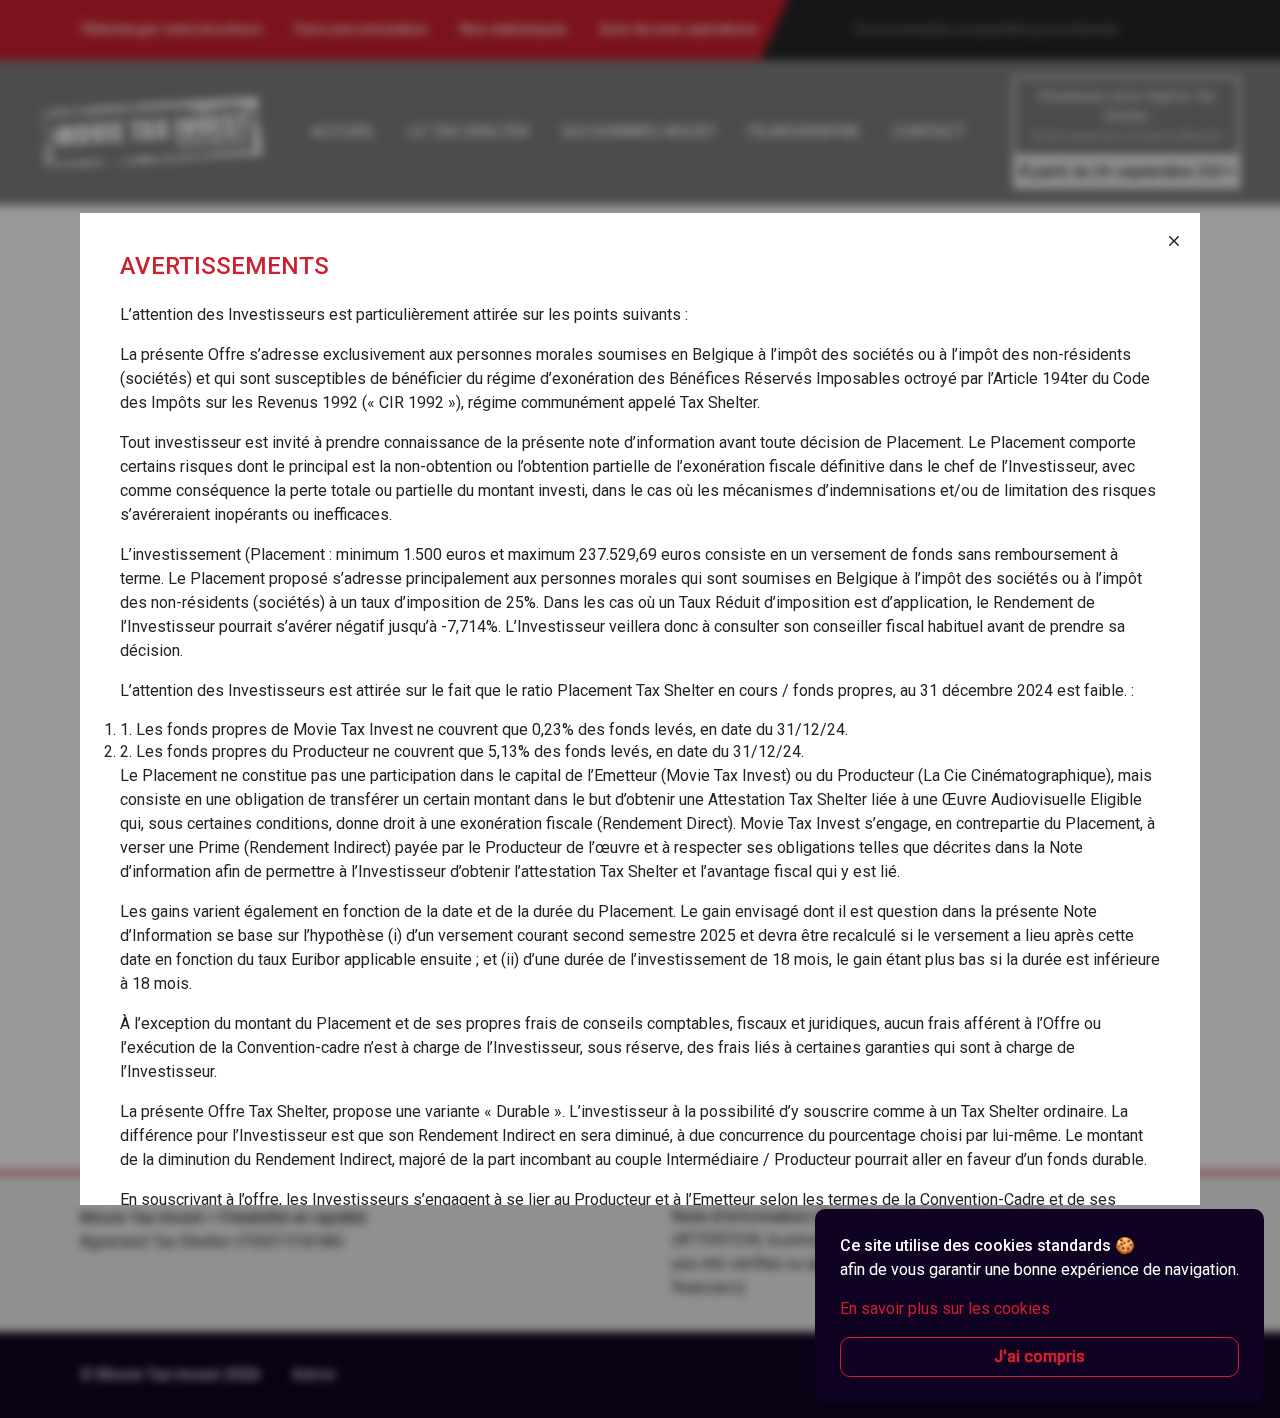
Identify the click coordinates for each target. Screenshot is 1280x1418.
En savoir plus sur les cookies (945, 1308)
